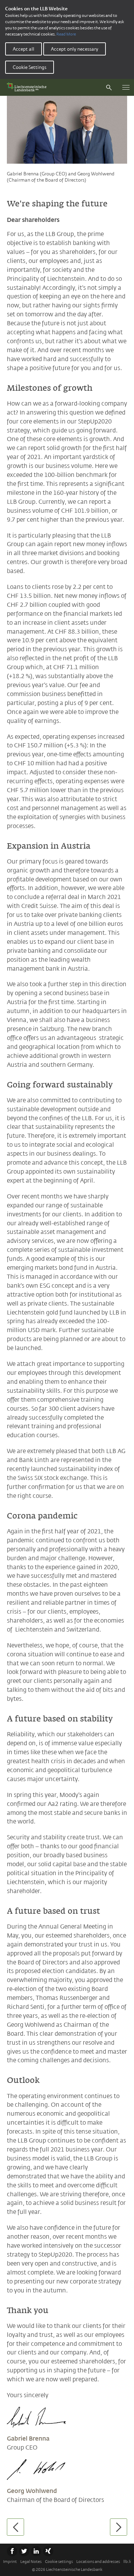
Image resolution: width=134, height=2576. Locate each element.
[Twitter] (24, 2551)
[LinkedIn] (36, 2551)
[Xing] (48, 2551)
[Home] (28, 87)
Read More (66, 34)
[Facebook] (12, 2551)
